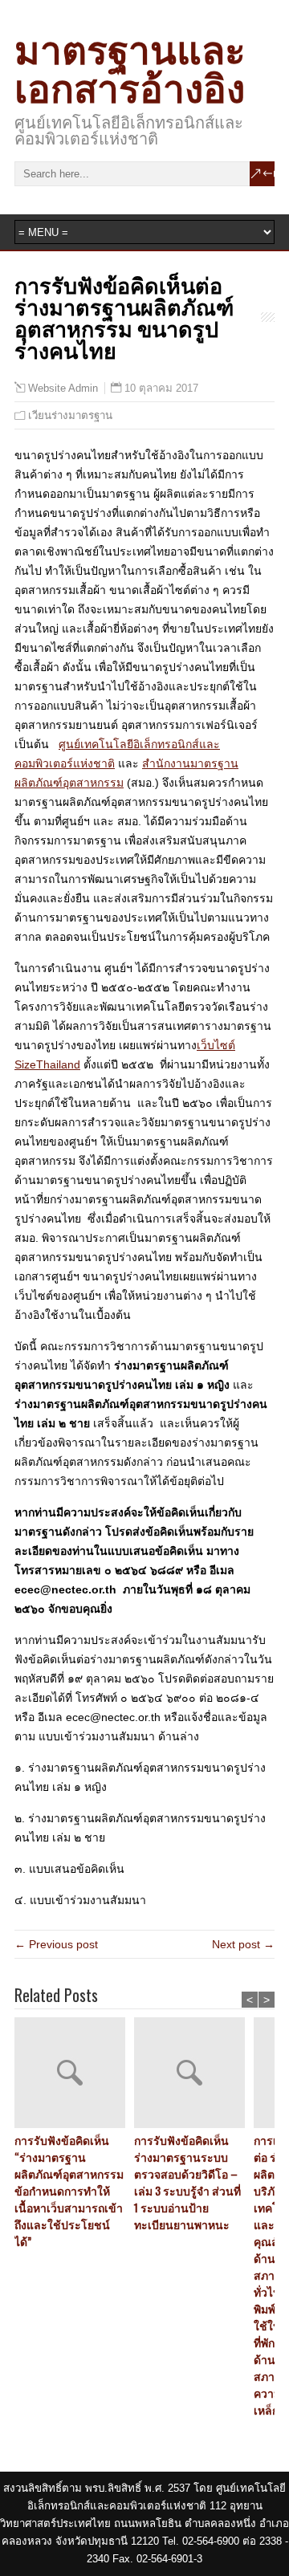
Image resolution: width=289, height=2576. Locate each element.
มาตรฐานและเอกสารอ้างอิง (130, 66)
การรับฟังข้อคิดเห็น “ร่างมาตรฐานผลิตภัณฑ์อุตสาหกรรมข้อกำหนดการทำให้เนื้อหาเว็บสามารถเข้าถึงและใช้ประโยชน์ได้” (69, 2190)
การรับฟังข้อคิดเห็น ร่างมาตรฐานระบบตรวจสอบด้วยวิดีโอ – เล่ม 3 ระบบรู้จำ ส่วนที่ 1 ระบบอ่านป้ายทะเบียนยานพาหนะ (187, 2182)
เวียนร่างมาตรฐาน (70, 415)
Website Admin (63, 389)
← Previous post (56, 1944)
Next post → (243, 1944)
